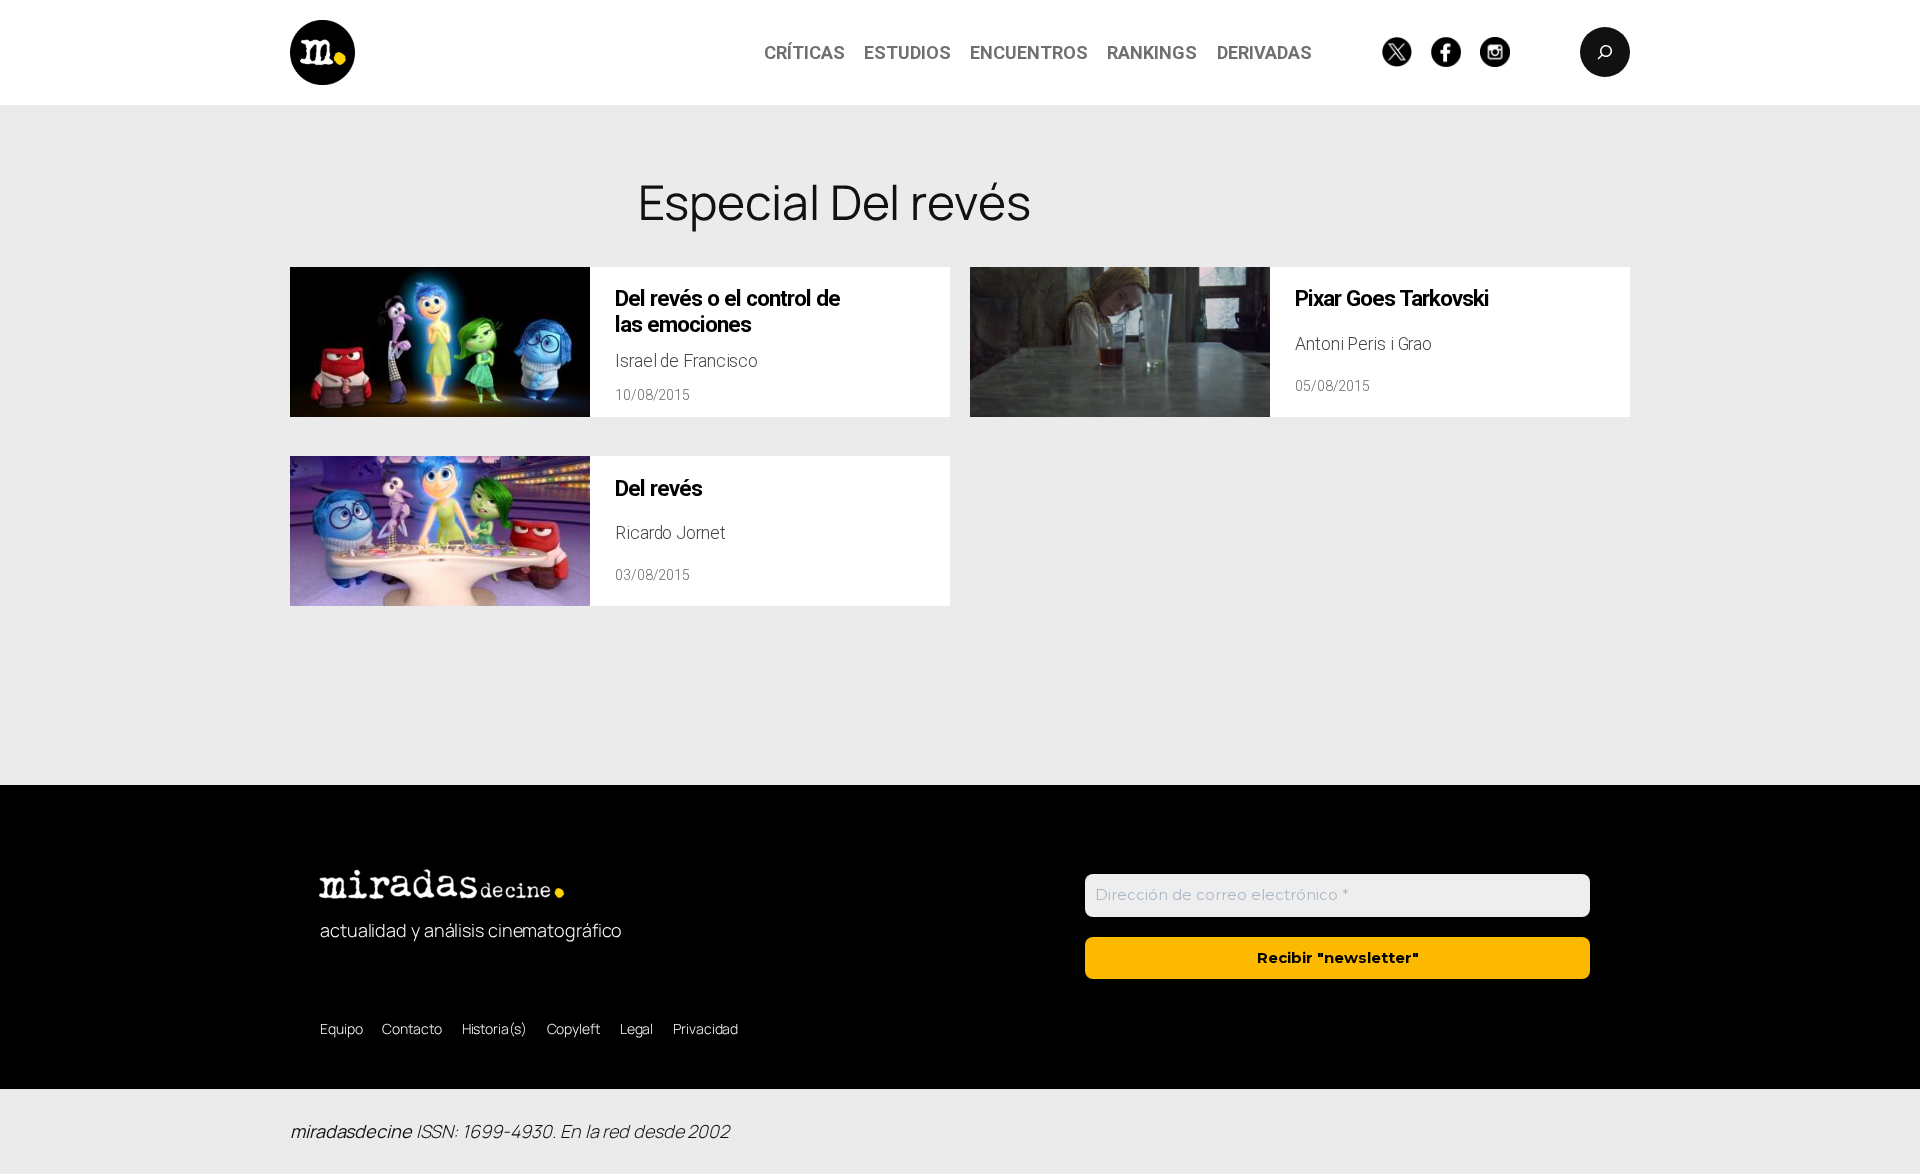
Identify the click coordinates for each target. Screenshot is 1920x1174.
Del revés (658, 488)
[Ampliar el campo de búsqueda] (1605, 52)
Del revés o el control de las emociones (727, 311)
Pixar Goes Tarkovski (1392, 298)
